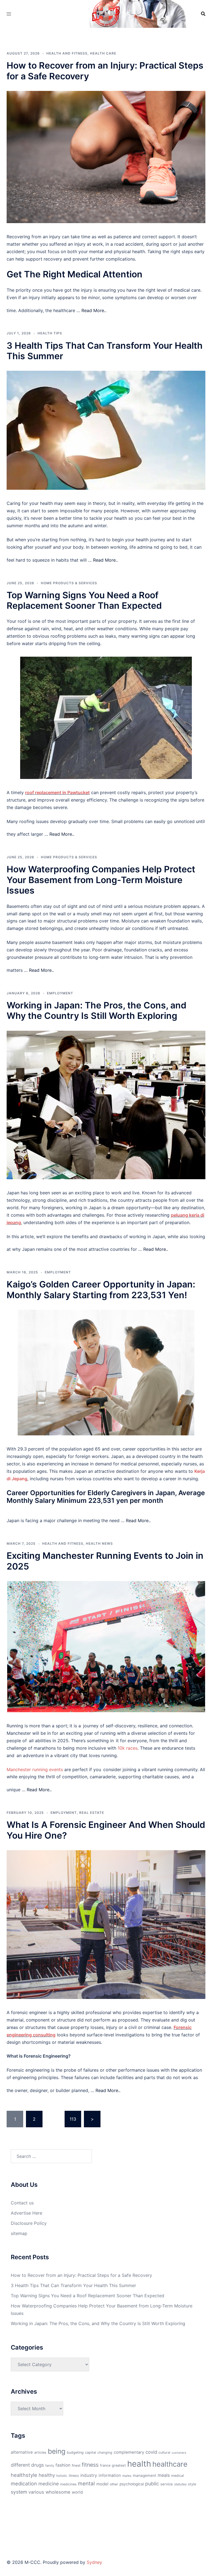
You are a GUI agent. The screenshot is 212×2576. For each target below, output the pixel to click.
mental (86, 2483)
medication (24, 2483)
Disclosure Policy (29, 2223)
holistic (62, 2476)
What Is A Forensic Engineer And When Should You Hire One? (106, 1830)
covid (151, 2452)
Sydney (94, 2562)
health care (103, 53)
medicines (68, 2484)
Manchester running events (35, 1769)
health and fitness (67, 53)
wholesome (58, 2492)
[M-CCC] (106, 13)
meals (164, 2475)
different (20, 2465)
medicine (49, 2484)
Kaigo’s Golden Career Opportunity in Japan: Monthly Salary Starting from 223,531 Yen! (101, 1290)
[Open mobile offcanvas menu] (9, 14)
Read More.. (94, 310)
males (127, 2476)
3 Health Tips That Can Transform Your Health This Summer (105, 351)
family (50, 2466)
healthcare (170, 2464)
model (102, 2484)
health (139, 2464)
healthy (47, 2475)
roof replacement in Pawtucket (57, 792)
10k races (128, 1748)
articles (40, 2452)
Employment (60, 993)
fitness (90, 2465)
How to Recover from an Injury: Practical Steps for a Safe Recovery (105, 71)
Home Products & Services (69, 583)
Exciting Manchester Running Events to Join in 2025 (105, 1561)
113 (73, 2119)
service (167, 2484)
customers (179, 2453)
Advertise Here (26, 2213)
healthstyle (24, 2475)
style (192, 2484)
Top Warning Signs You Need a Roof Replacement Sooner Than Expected (84, 600)
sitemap (19, 2233)
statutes (180, 2484)
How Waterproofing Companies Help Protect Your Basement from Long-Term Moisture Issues (101, 880)
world (77, 2492)
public (152, 2484)
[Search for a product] (203, 14)
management (145, 2475)
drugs (38, 2465)
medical (177, 2476)
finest (76, 2465)
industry (89, 2475)
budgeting (75, 2452)
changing (105, 2452)
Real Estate (92, 1813)
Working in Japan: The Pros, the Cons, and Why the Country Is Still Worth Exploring (96, 1010)
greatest (119, 2465)
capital (91, 2452)
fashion (63, 2465)
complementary (129, 2452)
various (36, 2492)
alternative (22, 2452)
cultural (164, 2452)
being (57, 2451)
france (105, 2465)
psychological (132, 2484)
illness (74, 2476)
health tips (50, 333)
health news (99, 1543)
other (114, 2484)
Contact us (22, 2203)
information (110, 2475)
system (19, 2492)
